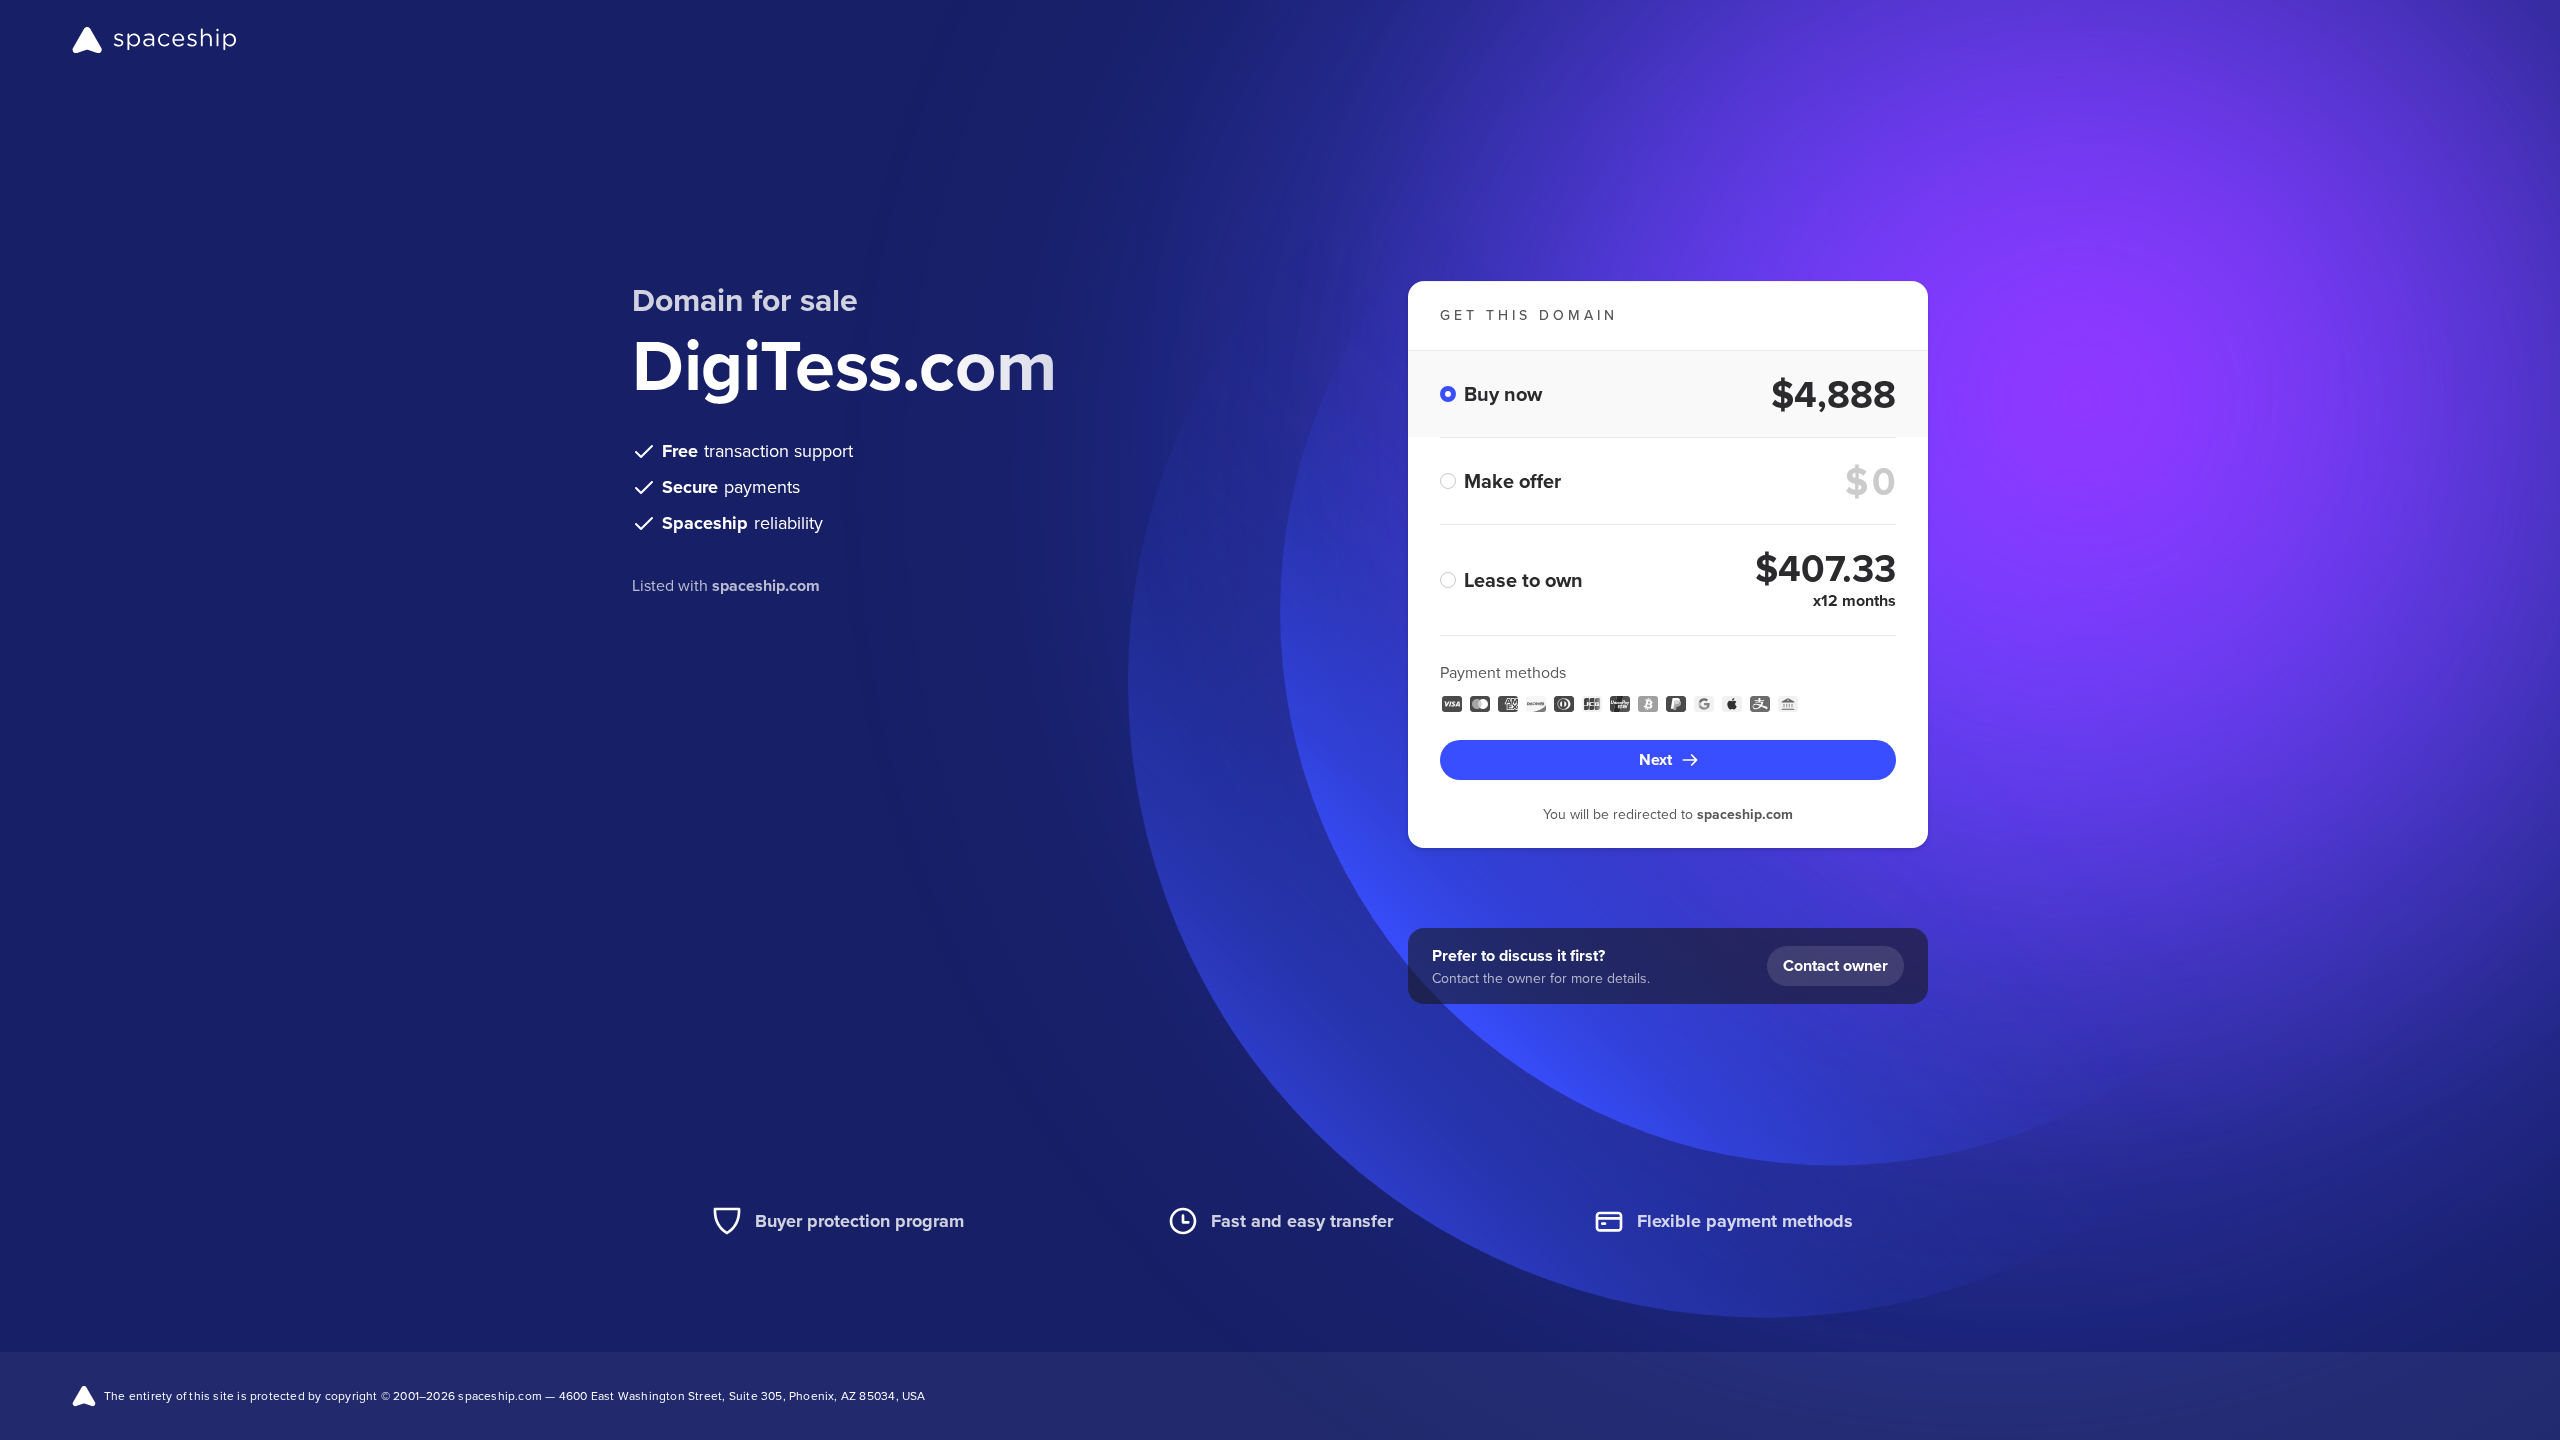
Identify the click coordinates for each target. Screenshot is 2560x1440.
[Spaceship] (154, 40)
